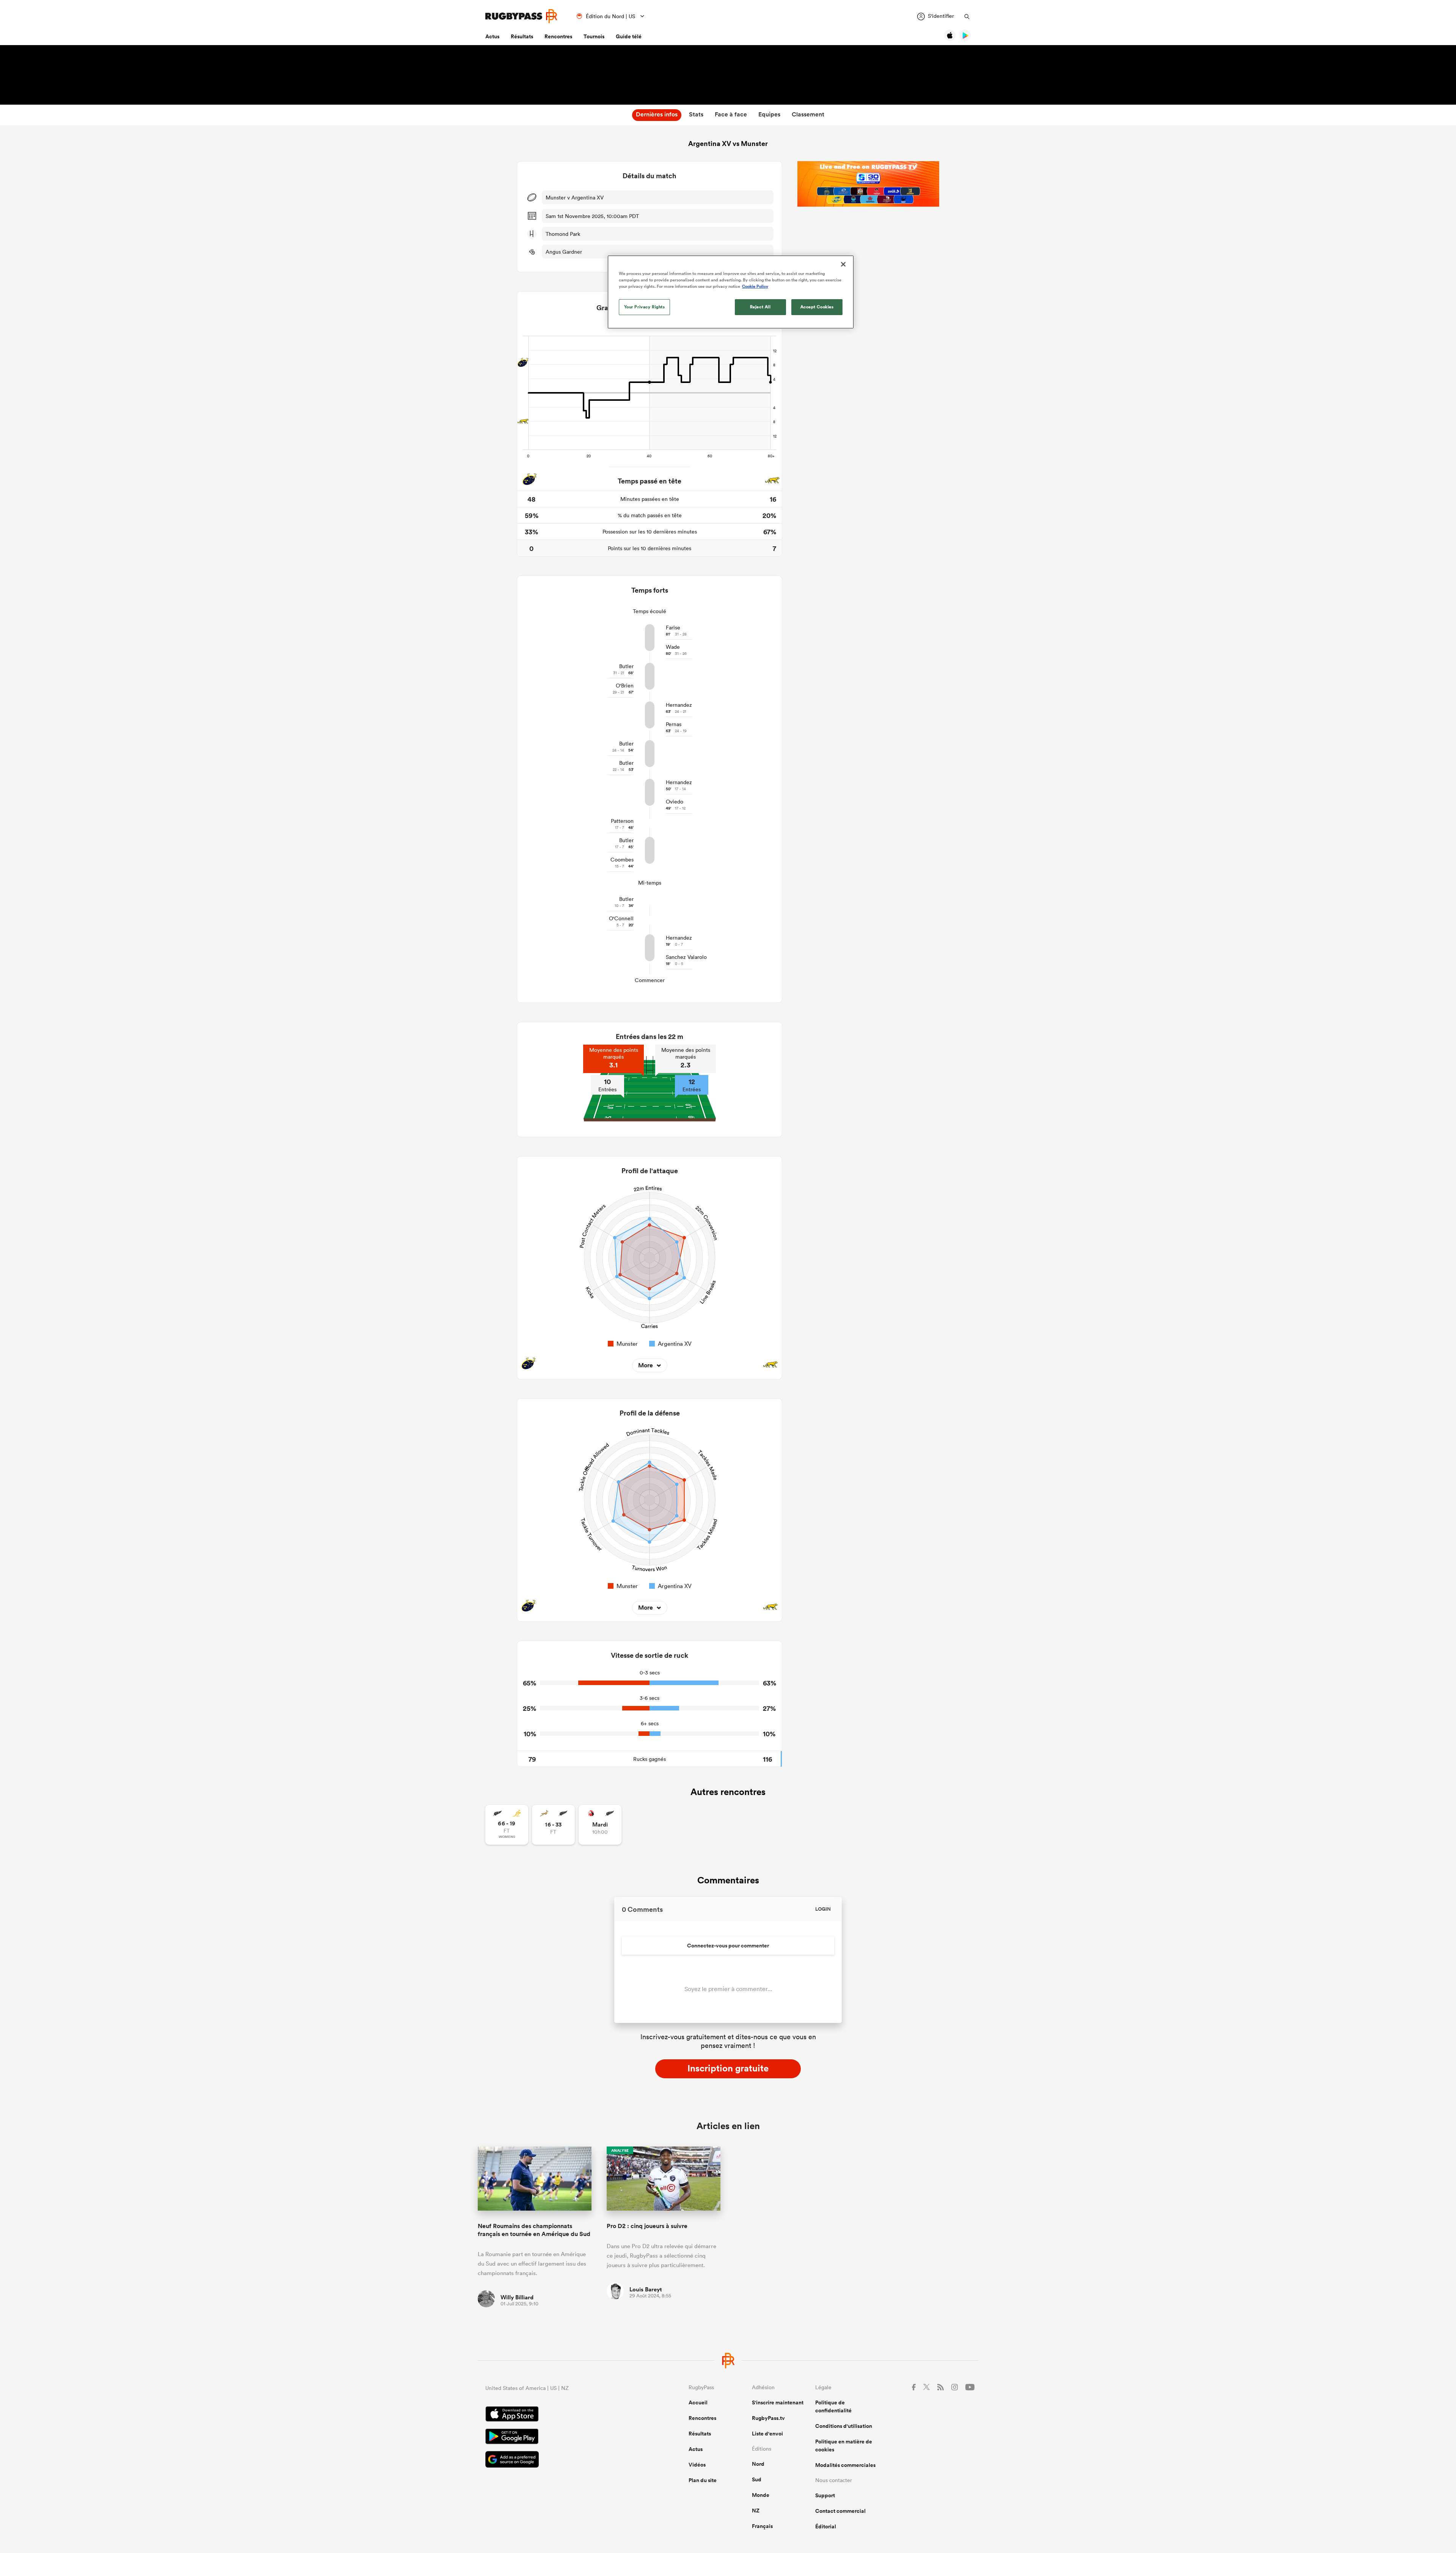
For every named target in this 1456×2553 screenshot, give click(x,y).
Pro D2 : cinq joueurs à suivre (647, 2226)
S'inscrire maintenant (778, 2402)
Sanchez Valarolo (686, 957)
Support (825, 2495)
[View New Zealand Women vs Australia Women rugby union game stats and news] (507, 1825)
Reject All (760, 307)
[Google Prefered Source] (560, 2460)
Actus (492, 36)
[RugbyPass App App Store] (560, 2415)
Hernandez (679, 705)
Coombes (622, 860)
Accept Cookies (817, 307)
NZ (756, 2511)
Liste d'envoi (767, 2434)
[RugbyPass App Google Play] (560, 2437)
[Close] (843, 264)
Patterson (622, 821)
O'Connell (621, 918)
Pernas (674, 724)
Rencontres (558, 36)
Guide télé (629, 36)
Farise (673, 628)
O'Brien (625, 686)
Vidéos (697, 2465)
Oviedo (675, 802)
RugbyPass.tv (768, 2418)
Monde (761, 2495)
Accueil (698, 2402)
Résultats (522, 36)
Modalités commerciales (845, 2465)
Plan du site (703, 2480)
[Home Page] (521, 16)
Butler (626, 666)
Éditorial (826, 2526)
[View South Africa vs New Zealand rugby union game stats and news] (553, 1825)
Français (762, 2526)
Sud (757, 2479)
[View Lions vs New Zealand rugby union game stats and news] (600, 1825)
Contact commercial (840, 2511)
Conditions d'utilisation (844, 2426)
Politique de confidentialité (833, 2406)
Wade (673, 647)
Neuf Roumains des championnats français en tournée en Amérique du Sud (534, 2230)
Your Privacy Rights (645, 307)
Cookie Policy (755, 286)
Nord (758, 2464)
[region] (731, 292)
